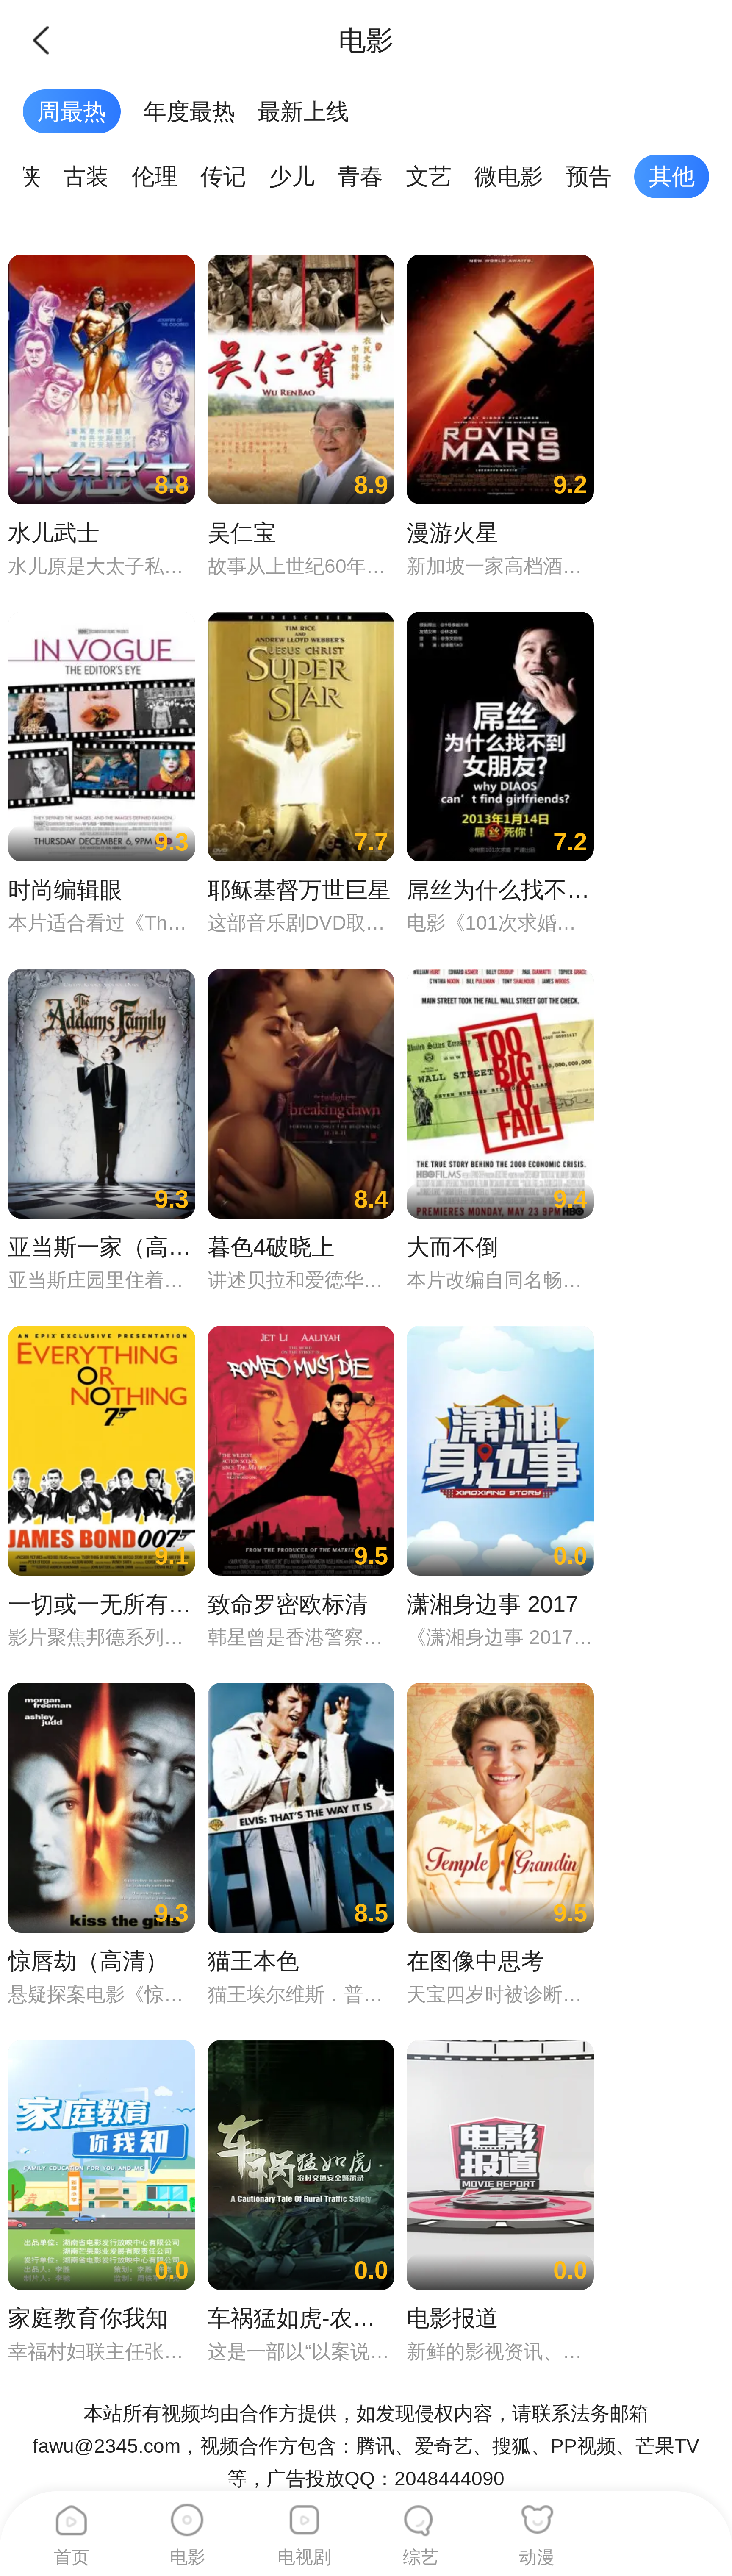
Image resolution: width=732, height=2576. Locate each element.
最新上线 (303, 111)
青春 (360, 176)
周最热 (72, 111)
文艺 (429, 176)
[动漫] (537, 2514)
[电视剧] (304, 2514)
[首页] (72, 2514)
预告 (589, 176)
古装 (86, 176)
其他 (672, 176)
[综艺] (421, 2514)
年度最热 (189, 111)
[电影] (188, 2514)
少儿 (292, 176)
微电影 (509, 176)
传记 (223, 176)
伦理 (155, 176)
